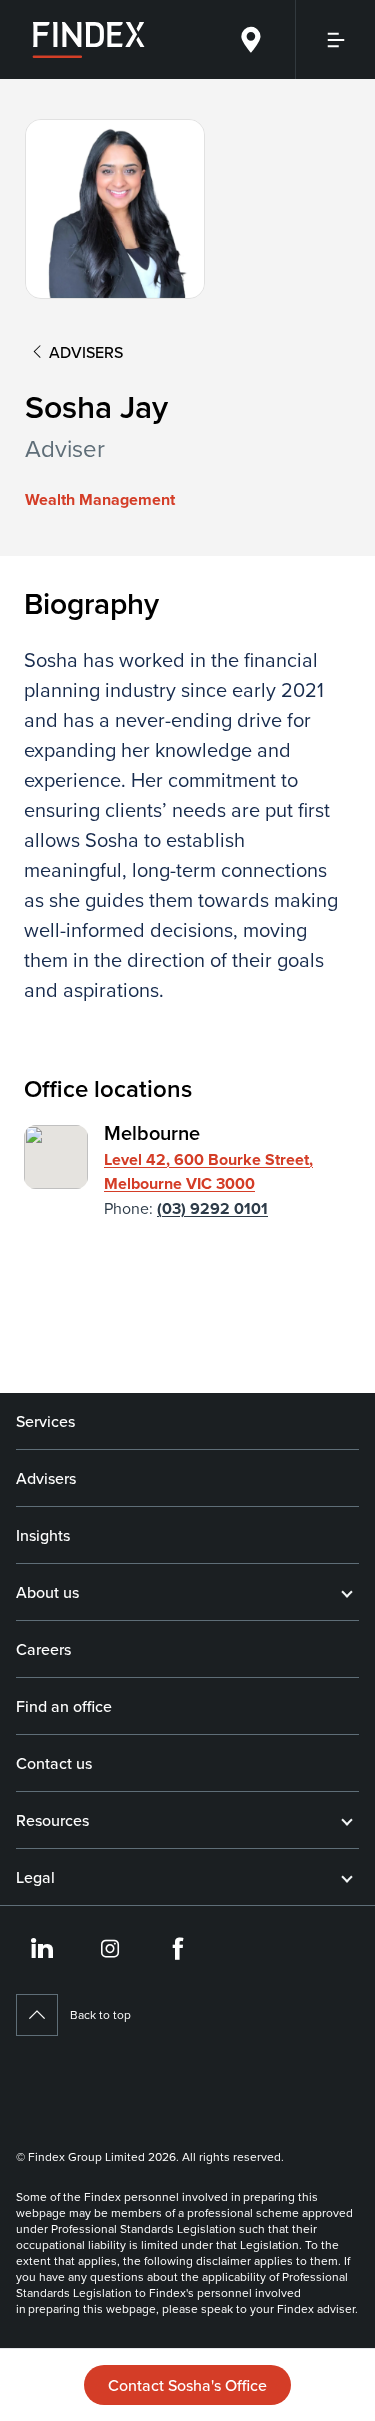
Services (45, 1421)
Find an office (64, 1706)
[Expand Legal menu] (347, 1877)
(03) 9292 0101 (212, 1208)
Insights (43, 1535)
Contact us (54, 1763)
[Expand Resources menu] (347, 1820)
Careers (43, 1649)
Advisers (46, 1478)
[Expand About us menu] (347, 1592)
